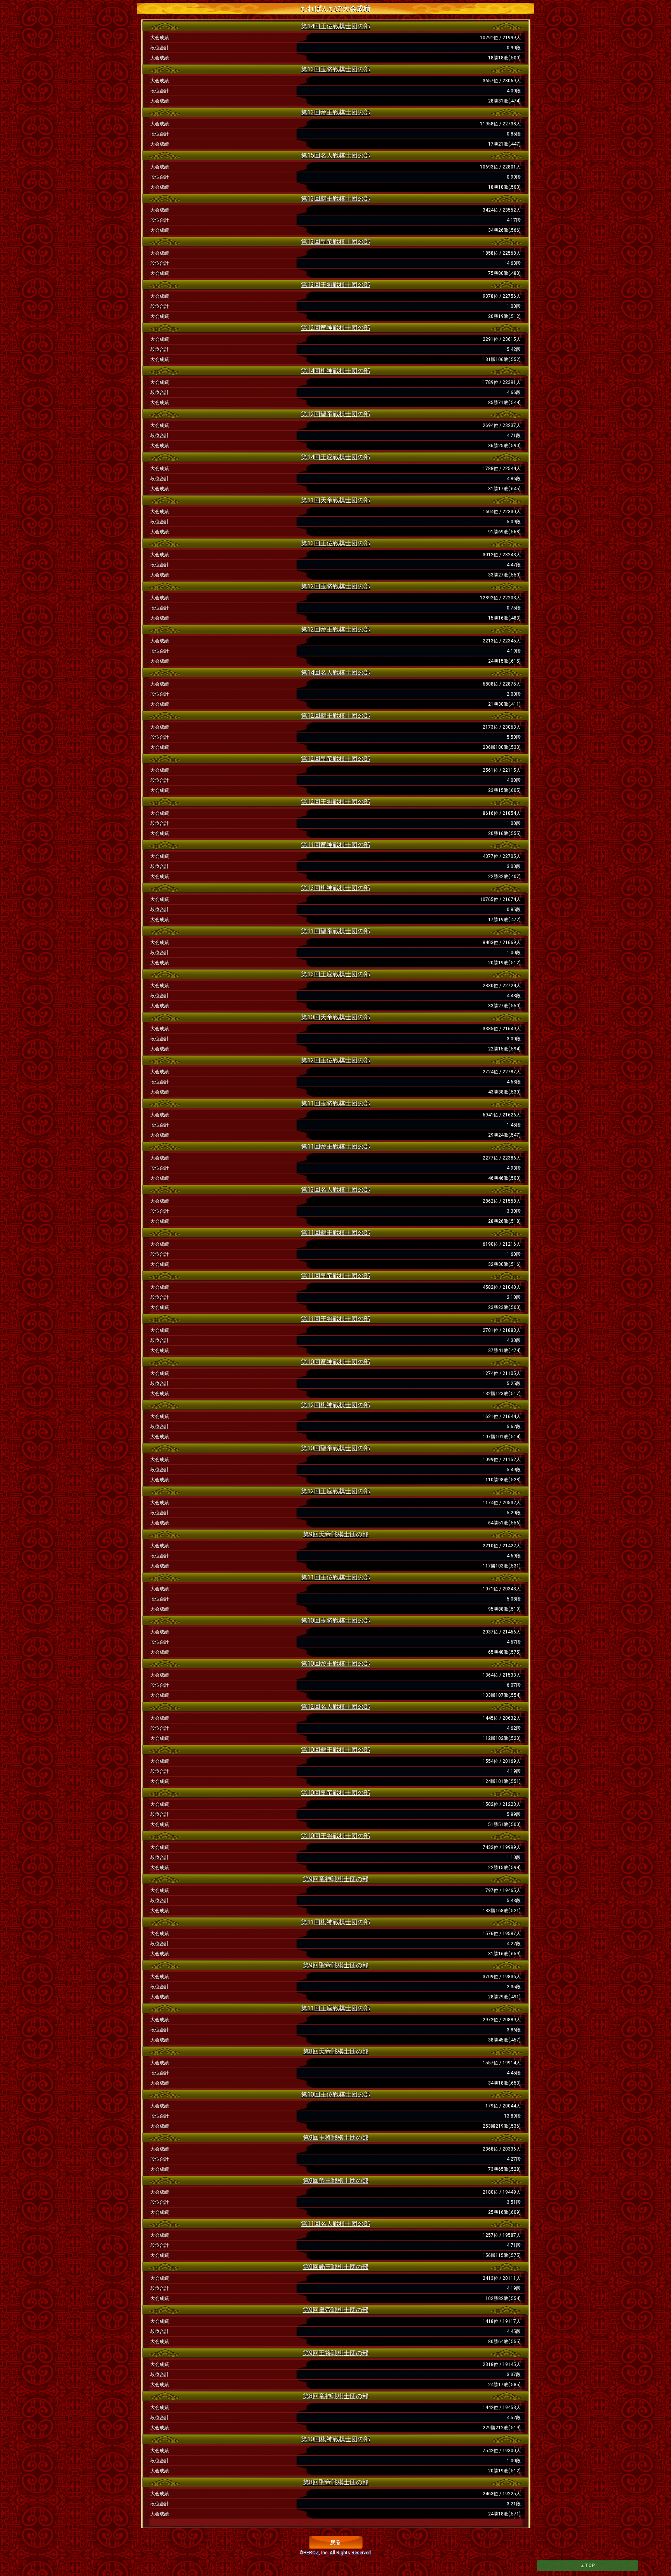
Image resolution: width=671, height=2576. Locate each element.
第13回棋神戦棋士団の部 (335, 888)
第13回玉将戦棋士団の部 (335, 69)
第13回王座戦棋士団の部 (335, 974)
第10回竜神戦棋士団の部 (335, 1362)
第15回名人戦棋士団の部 (335, 155)
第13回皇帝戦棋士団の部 (335, 242)
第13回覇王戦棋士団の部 (335, 199)
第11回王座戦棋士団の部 (335, 2008)
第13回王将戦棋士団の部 (335, 285)
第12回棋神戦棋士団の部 (335, 1405)
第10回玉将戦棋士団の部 (335, 1620)
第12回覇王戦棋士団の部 (335, 716)
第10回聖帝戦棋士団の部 (335, 1448)
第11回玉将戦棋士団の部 (335, 1103)
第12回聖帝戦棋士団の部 (335, 414)
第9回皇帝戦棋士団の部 (336, 2310)
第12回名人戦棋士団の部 (335, 1707)
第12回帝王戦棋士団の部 (335, 629)
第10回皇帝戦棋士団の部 (335, 1793)
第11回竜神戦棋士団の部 (335, 845)
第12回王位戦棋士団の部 (335, 1060)
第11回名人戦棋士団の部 (335, 2224)
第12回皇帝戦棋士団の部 (335, 759)
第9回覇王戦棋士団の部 (336, 2267)
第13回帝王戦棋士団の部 (335, 112)
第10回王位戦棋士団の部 (335, 2094)
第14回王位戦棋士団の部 (335, 26)
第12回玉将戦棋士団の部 (335, 586)
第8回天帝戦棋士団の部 (336, 2051)
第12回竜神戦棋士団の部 (335, 328)
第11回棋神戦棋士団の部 (335, 1922)
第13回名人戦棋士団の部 (335, 1190)
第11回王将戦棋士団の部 (335, 1319)
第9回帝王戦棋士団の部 (336, 2181)
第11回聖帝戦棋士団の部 (335, 931)
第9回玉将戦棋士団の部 (336, 2138)
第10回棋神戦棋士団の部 (335, 2439)
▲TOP (588, 2566)
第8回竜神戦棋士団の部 (336, 2396)
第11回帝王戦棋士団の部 (335, 1147)
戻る (335, 2542)
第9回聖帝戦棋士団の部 (336, 1965)
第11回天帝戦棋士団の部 (335, 500)
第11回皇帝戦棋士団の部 (335, 1276)
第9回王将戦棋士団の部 (336, 2353)
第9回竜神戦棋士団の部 (336, 1879)
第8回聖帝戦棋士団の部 (336, 2482)
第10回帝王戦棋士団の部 (335, 1664)
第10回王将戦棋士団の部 (335, 1836)
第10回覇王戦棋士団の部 (335, 1750)
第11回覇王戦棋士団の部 (335, 1233)
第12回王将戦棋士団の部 (335, 802)
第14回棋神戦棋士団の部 (335, 371)
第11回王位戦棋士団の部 (335, 1577)
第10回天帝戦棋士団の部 (335, 1017)
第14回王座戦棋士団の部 (335, 457)
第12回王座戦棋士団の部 (335, 1491)
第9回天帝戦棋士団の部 (336, 1534)
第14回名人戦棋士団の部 (335, 673)
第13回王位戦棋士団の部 (335, 543)
